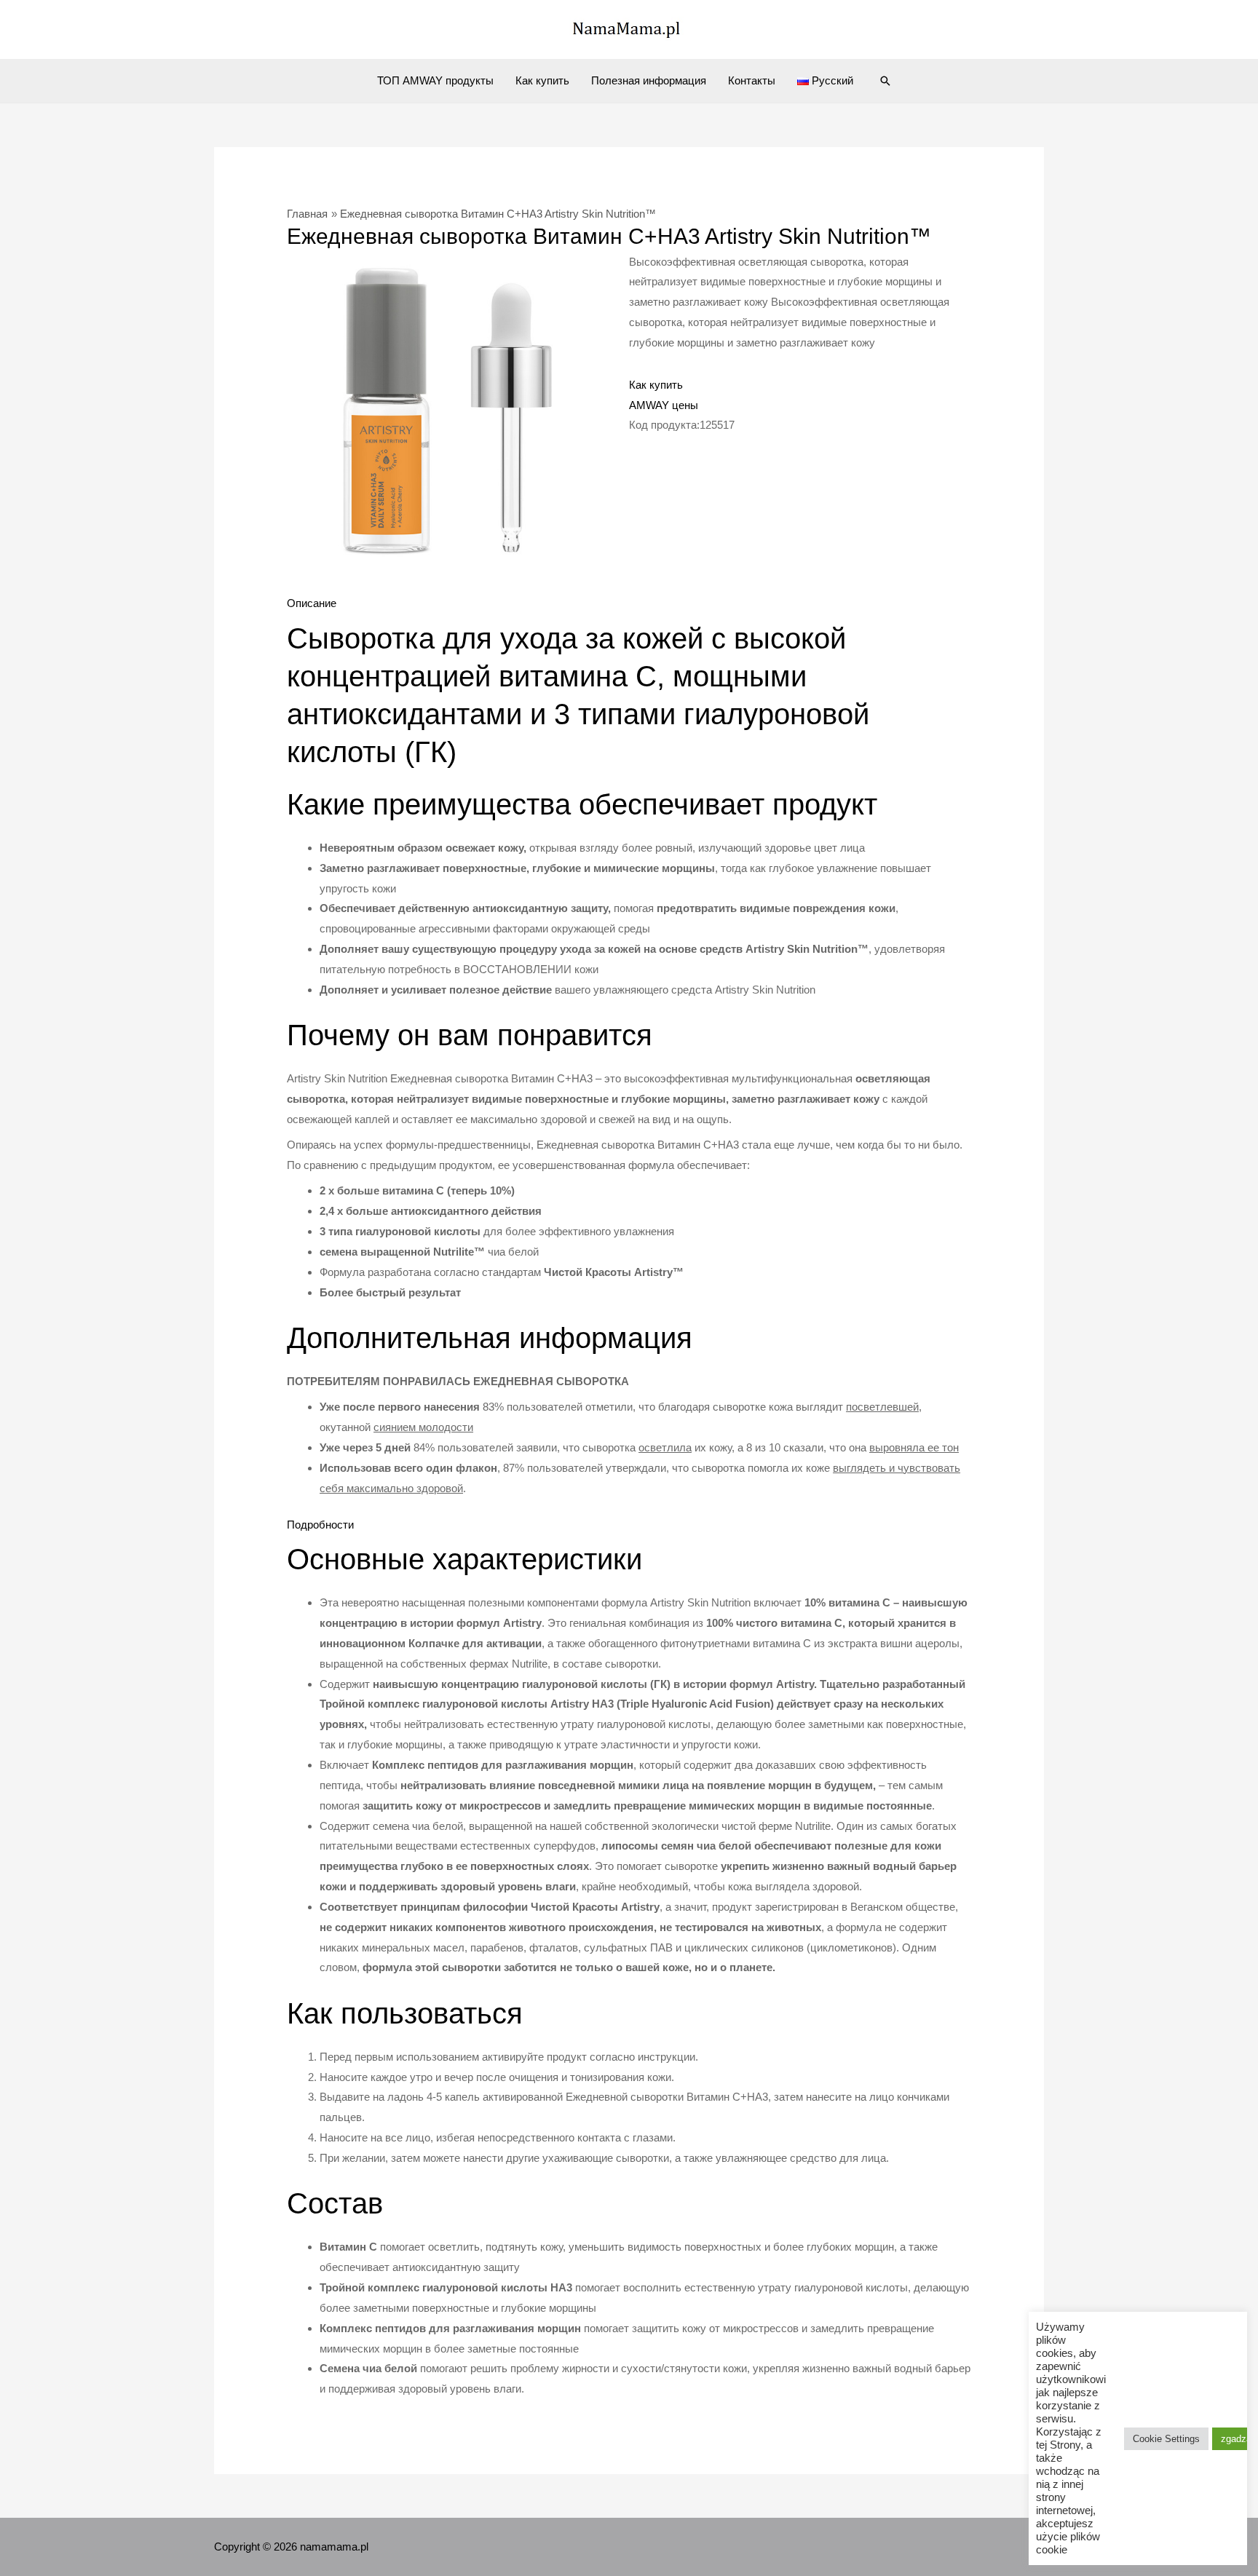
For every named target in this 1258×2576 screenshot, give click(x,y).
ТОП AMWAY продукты (435, 80)
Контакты (752, 80)
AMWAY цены (664, 405)
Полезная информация (649, 80)
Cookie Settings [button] (1166, 2439)
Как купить (542, 80)
